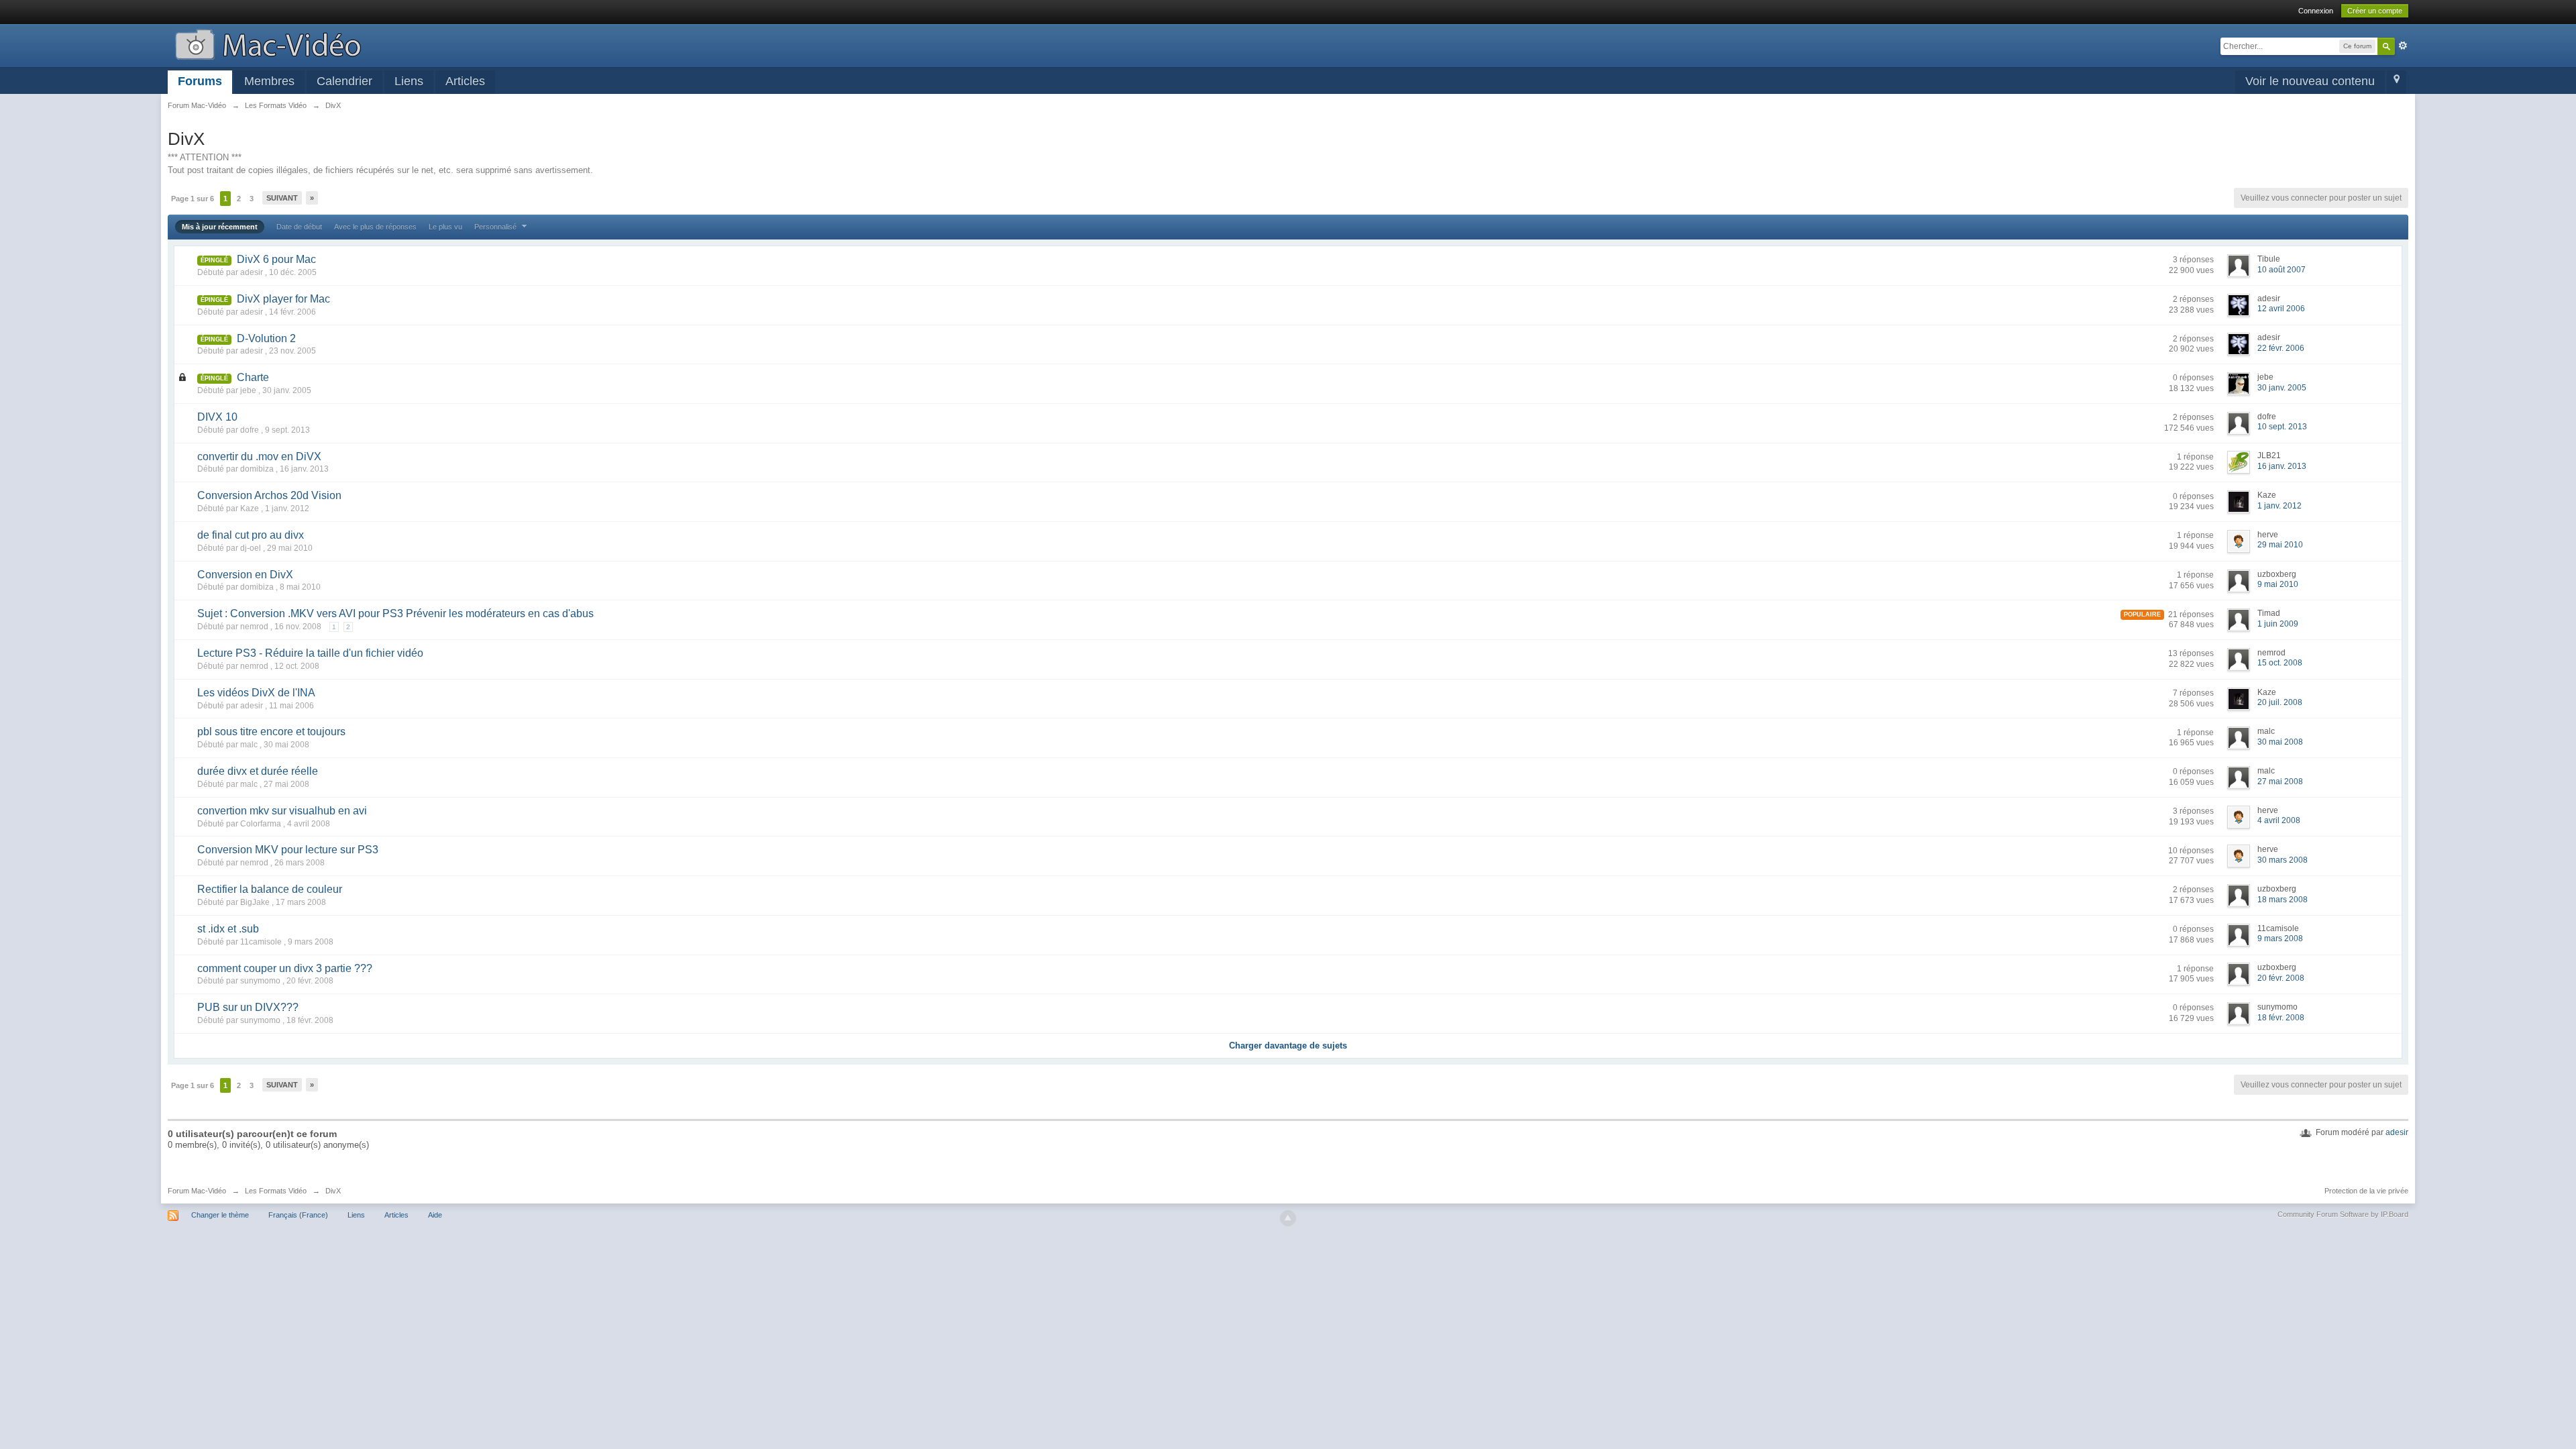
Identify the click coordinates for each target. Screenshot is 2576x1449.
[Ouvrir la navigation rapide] (2397, 82)
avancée (2403, 46)
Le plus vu (445, 227)
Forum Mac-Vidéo (197, 1191)
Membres (269, 81)
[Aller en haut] (1288, 1218)
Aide (435, 1215)
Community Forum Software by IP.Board (2343, 1214)
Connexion (2316, 11)
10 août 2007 (2282, 270)
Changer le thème (220, 1215)
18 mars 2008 (2283, 900)
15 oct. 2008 (2280, 663)
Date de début (299, 227)
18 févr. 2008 (2281, 1018)
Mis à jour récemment (220, 227)
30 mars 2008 (2283, 860)
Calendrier (344, 81)
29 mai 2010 (2280, 545)
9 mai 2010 (2278, 584)
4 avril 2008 (2279, 820)
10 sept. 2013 (2282, 427)
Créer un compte (2375, 11)
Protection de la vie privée (2366, 1191)
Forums (200, 81)
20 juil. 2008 (2280, 702)
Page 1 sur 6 (193, 199)
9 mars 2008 (2280, 938)
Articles (465, 81)
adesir (2397, 1132)
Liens (409, 81)
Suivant (282, 198)
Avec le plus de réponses (375, 227)
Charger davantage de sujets (1288, 1045)
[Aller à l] (268, 43)
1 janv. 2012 (2279, 506)
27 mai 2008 (2280, 782)
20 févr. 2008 (2281, 978)
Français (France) (298, 1215)
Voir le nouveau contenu (2310, 81)
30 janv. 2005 (2282, 388)
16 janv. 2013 (2282, 466)
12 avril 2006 (2281, 309)
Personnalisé (496, 227)
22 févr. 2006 (2281, 348)
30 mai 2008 (2280, 742)
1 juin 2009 (2278, 624)
